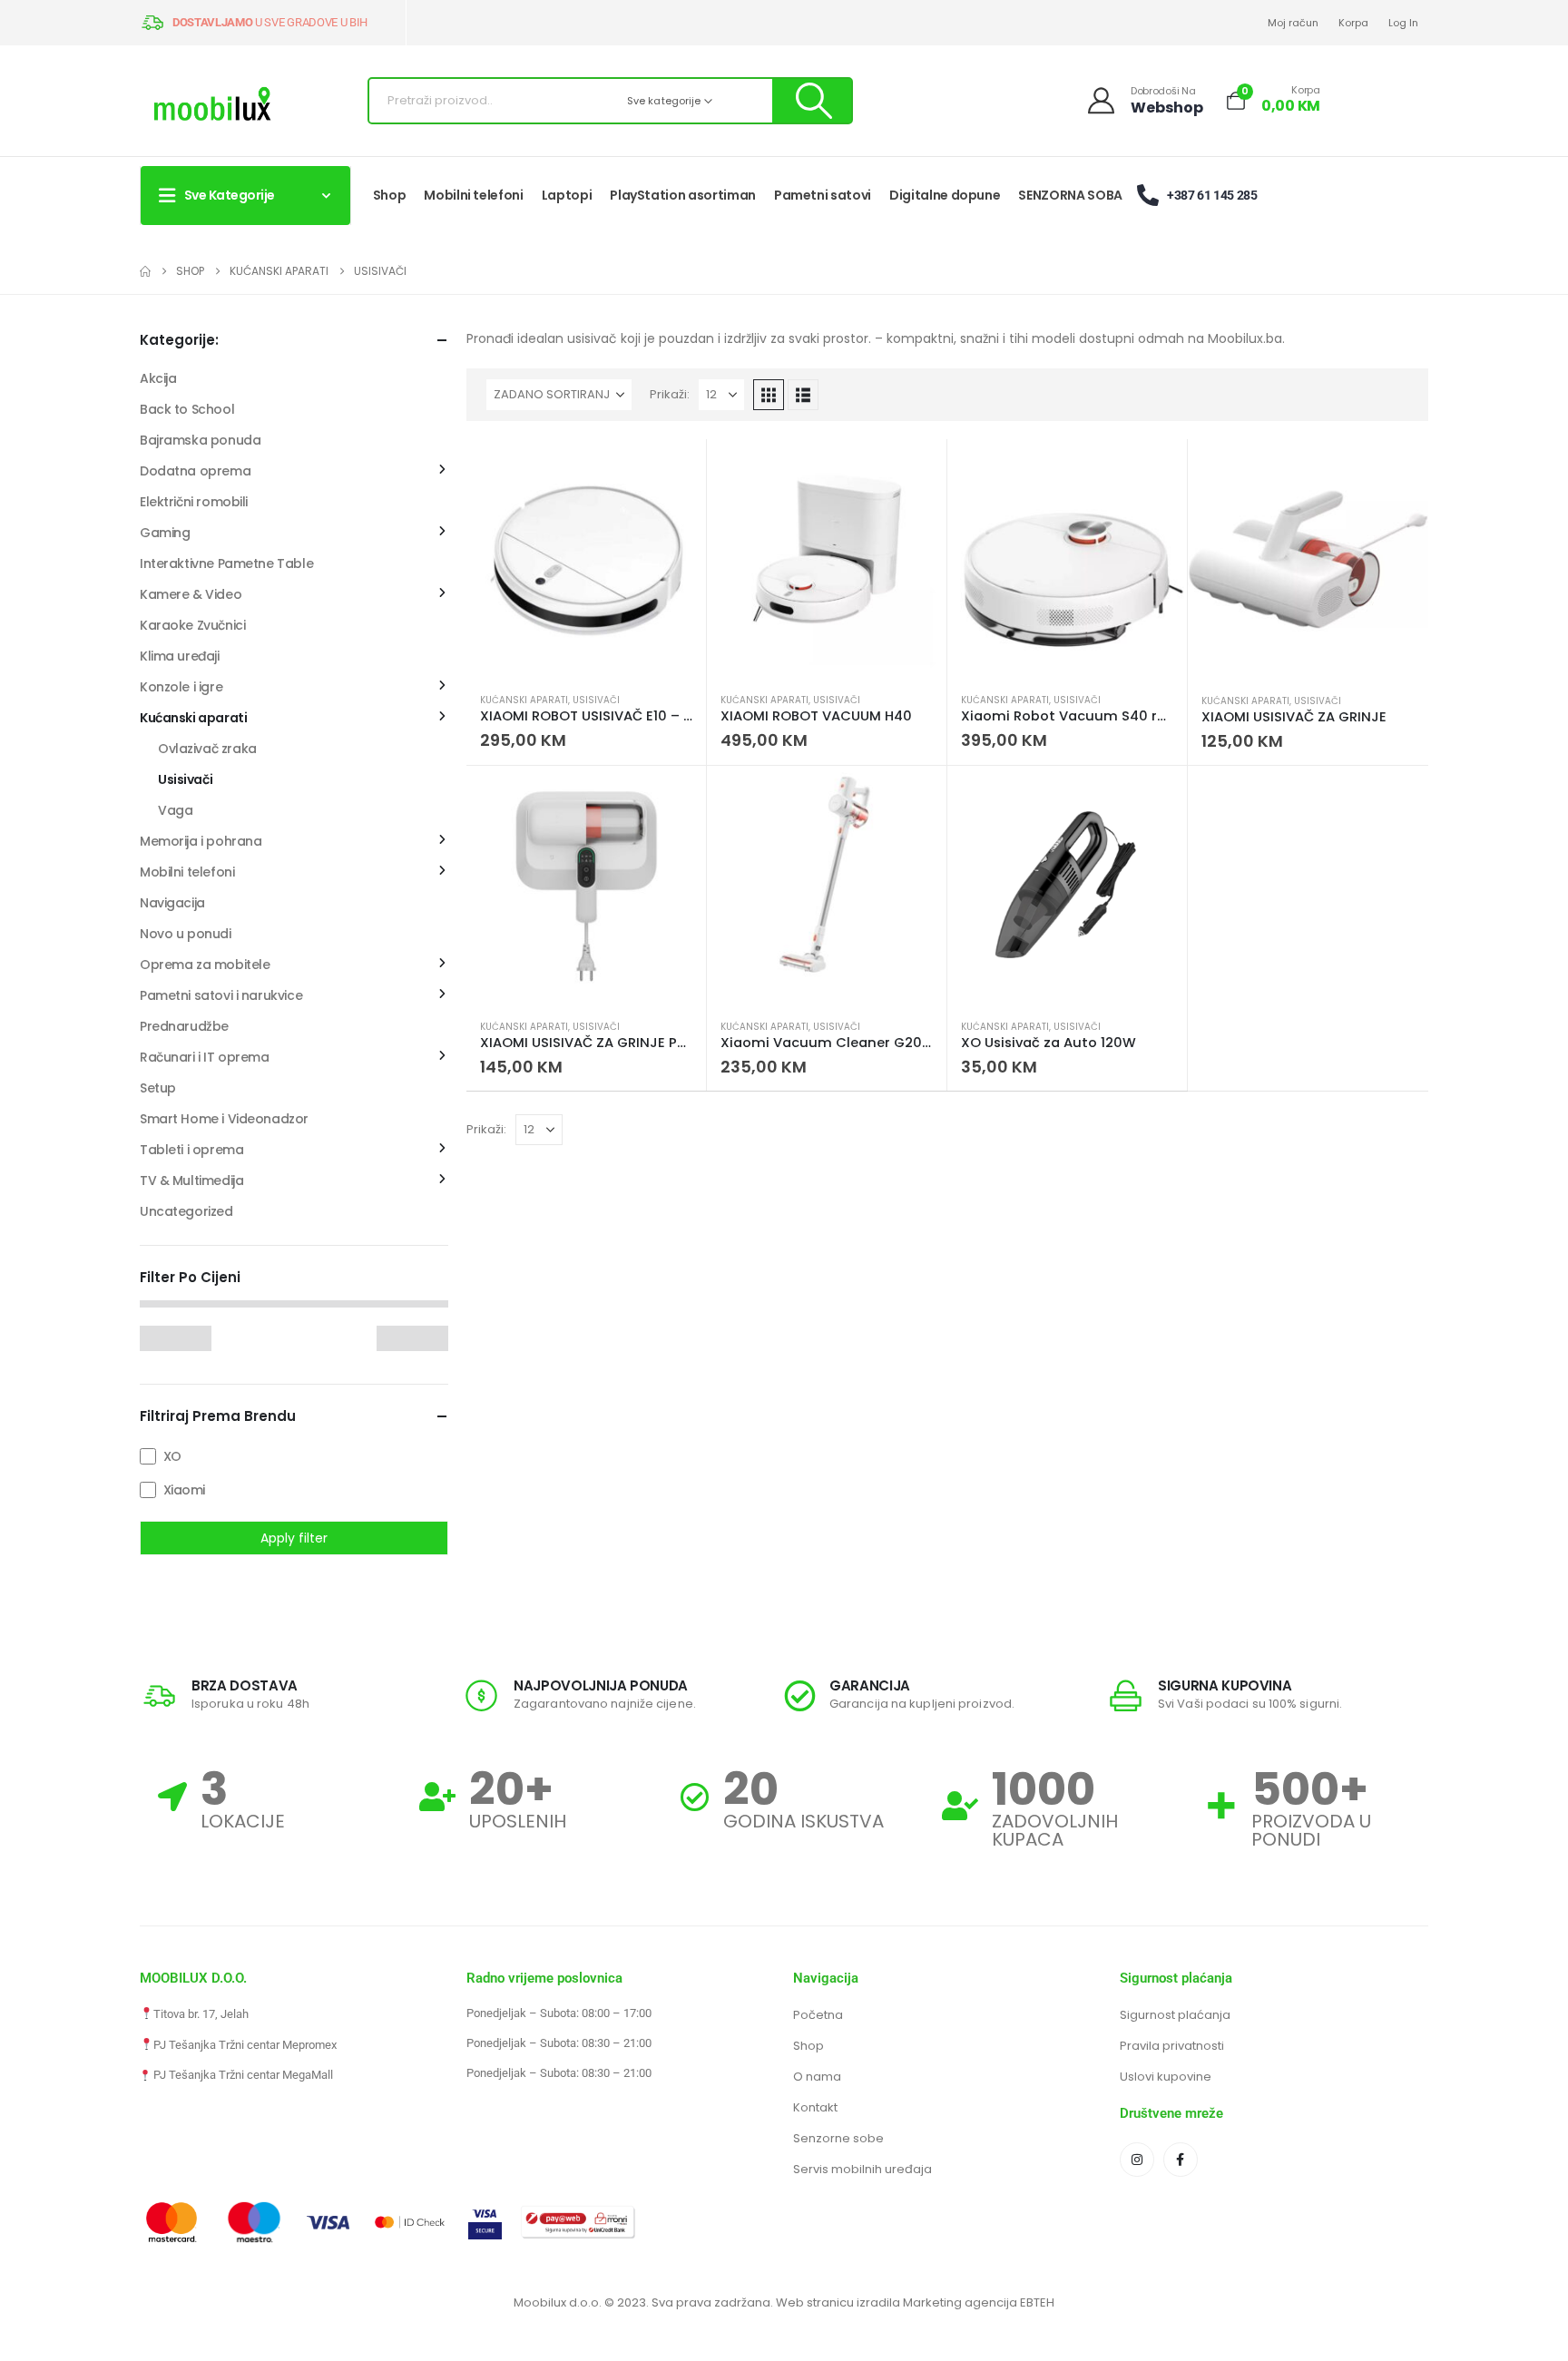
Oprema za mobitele (205, 965)
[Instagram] (1137, 2160)
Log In (1403, 23)
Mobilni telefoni (473, 195)
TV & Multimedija (191, 1180)
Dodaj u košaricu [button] (676, 469)
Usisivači (596, 700)
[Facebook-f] (1181, 2160)
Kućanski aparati (524, 700)
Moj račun (1293, 23)
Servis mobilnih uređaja (862, 2169)
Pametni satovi (823, 195)
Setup (158, 1088)
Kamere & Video (191, 594)
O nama (817, 2077)
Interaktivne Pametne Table (226, 563)
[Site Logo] (212, 106)
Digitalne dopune (945, 195)
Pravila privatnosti (1172, 2046)
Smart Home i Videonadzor (224, 1119)
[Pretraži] (812, 101)
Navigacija (172, 903)
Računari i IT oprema (205, 1057)
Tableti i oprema (191, 1150)
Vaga (175, 810)
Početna (818, 2015)
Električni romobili (194, 502)
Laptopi (567, 195)
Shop (390, 195)
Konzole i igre (181, 687)
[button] (769, 395)
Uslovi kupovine (1166, 2077)
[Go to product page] (586, 559)
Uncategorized (186, 1211)
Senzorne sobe (838, 2138)
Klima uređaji (180, 656)
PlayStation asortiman (683, 195)
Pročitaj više (1398, 469)
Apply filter (294, 1538)
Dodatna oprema (195, 471)
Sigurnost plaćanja (1175, 2015)
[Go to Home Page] (145, 271)
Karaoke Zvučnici (192, 625)
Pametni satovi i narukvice (221, 995)
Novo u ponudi (186, 934)
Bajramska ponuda (200, 440)
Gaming (165, 533)
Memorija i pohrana (201, 841)
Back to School (187, 409)
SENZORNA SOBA (1070, 195)
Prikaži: (670, 394)
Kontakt (815, 2107)
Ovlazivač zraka (207, 749)
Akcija (158, 378)
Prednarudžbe (184, 1026)
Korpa (1353, 23)
